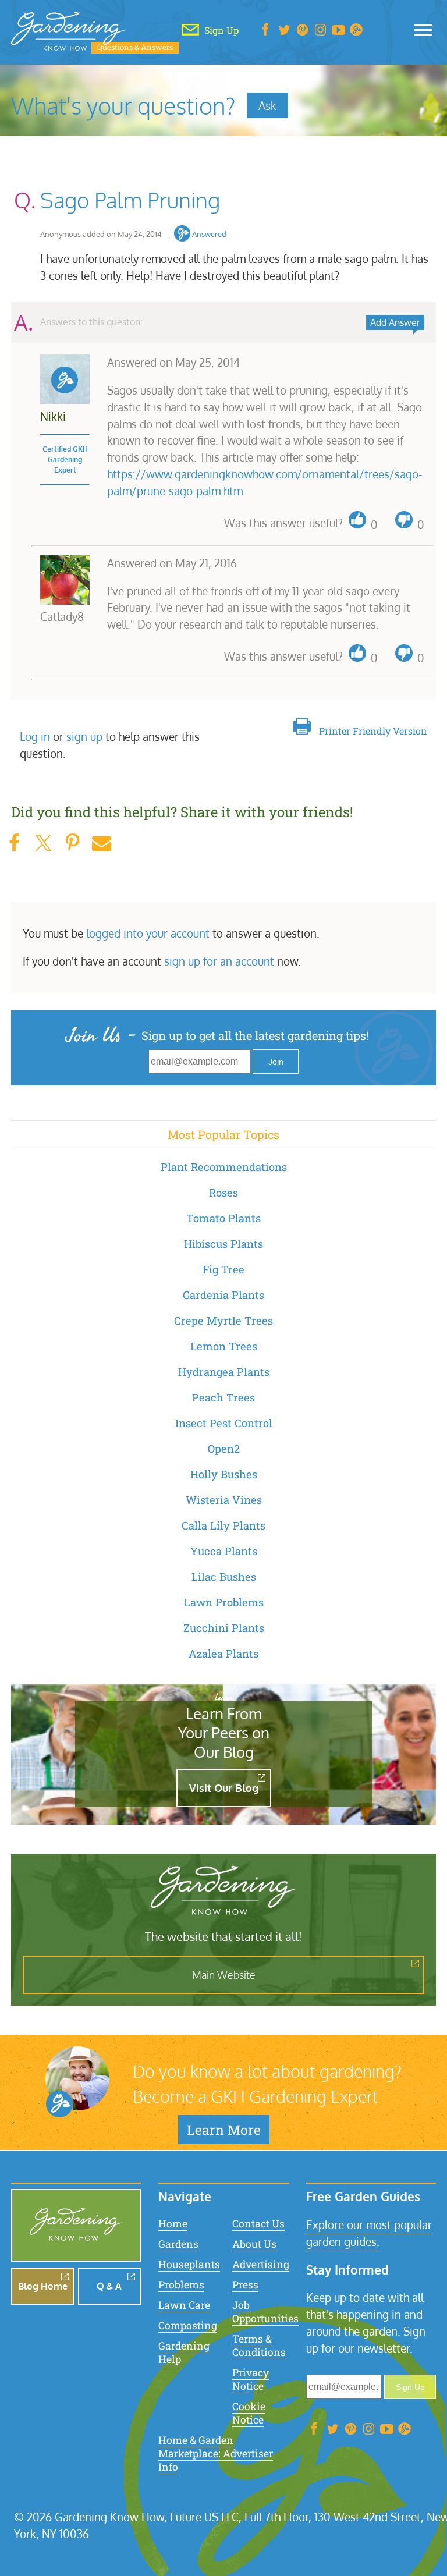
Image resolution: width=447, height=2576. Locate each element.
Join (276, 1062)
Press (245, 2285)
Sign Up (410, 2387)
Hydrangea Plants (224, 1372)
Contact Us (258, 2224)
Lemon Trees (224, 1346)
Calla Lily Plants (223, 1525)
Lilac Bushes (224, 1577)
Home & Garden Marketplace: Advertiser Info (216, 2453)
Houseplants (189, 2264)
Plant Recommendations (224, 1167)
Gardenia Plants (223, 1295)
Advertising (261, 2264)
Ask (267, 105)
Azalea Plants (223, 1654)
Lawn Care (184, 2305)
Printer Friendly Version (373, 731)
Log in (35, 737)
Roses (223, 1193)
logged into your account (148, 933)
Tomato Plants (223, 1218)
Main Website (224, 1975)
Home (173, 2224)
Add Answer (395, 322)
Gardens (178, 2244)
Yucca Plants (224, 1551)
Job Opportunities (265, 2312)
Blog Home (43, 2286)
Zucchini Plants (224, 1628)
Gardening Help (184, 2353)
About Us (254, 2244)
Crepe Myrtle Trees (223, 1321)
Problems (181, 2285)
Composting (188, 2325)
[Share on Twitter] (43, 843)
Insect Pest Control (224, 1423)
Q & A (109, 2286)
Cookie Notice (249, 2413)
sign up (84, 737)
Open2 (224, 1449)
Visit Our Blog (224, 1788)
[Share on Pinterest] (72, 843)
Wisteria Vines (224, 1500)
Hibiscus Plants (223, 1244)
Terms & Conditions (259, 2346)
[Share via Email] (101, 843)
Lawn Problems (224, 1602)
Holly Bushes (224, 1474)
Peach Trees (223, 1397)
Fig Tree (223, 1269)
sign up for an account (219, 961)
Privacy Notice (251, 2379)
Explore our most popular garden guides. (369, 2233)
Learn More (224, 2130)
